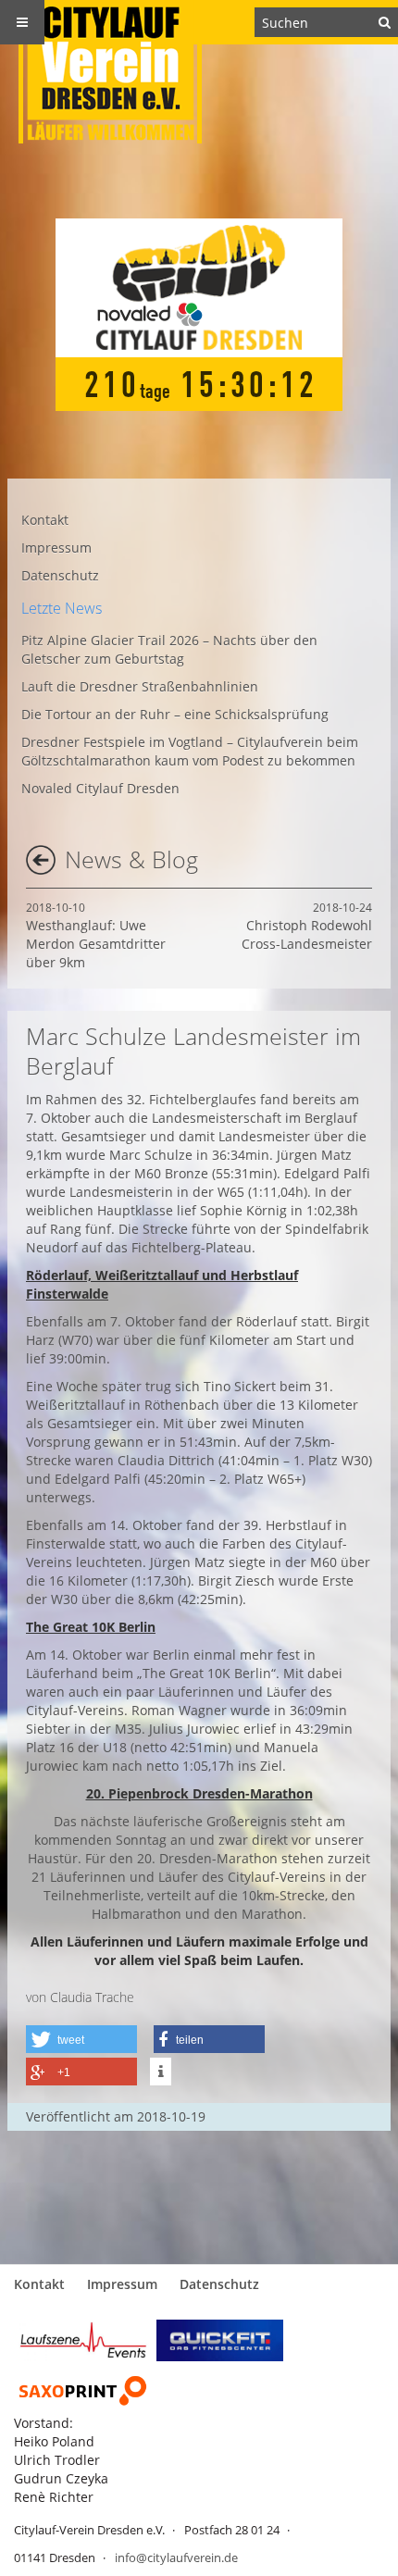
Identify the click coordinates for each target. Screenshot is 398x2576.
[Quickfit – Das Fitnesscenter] (220, 2339)
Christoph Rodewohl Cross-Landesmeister (307, 926)
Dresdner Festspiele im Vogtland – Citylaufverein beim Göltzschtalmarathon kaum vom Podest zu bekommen (190, 751)
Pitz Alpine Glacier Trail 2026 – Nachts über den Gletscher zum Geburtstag (169, 649)
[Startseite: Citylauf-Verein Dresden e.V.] (199, 72)
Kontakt (45, 520)
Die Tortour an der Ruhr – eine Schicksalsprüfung (175, 714)
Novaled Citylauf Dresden (100, 788)
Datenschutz (60, 575)
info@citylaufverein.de (176, 2557)
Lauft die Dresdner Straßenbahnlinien (140, 686)
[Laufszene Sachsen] (83, 2339)
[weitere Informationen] (161, 2072)
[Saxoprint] (83, 2390)
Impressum (56, 548)
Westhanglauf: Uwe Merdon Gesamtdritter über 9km (96, 935)
